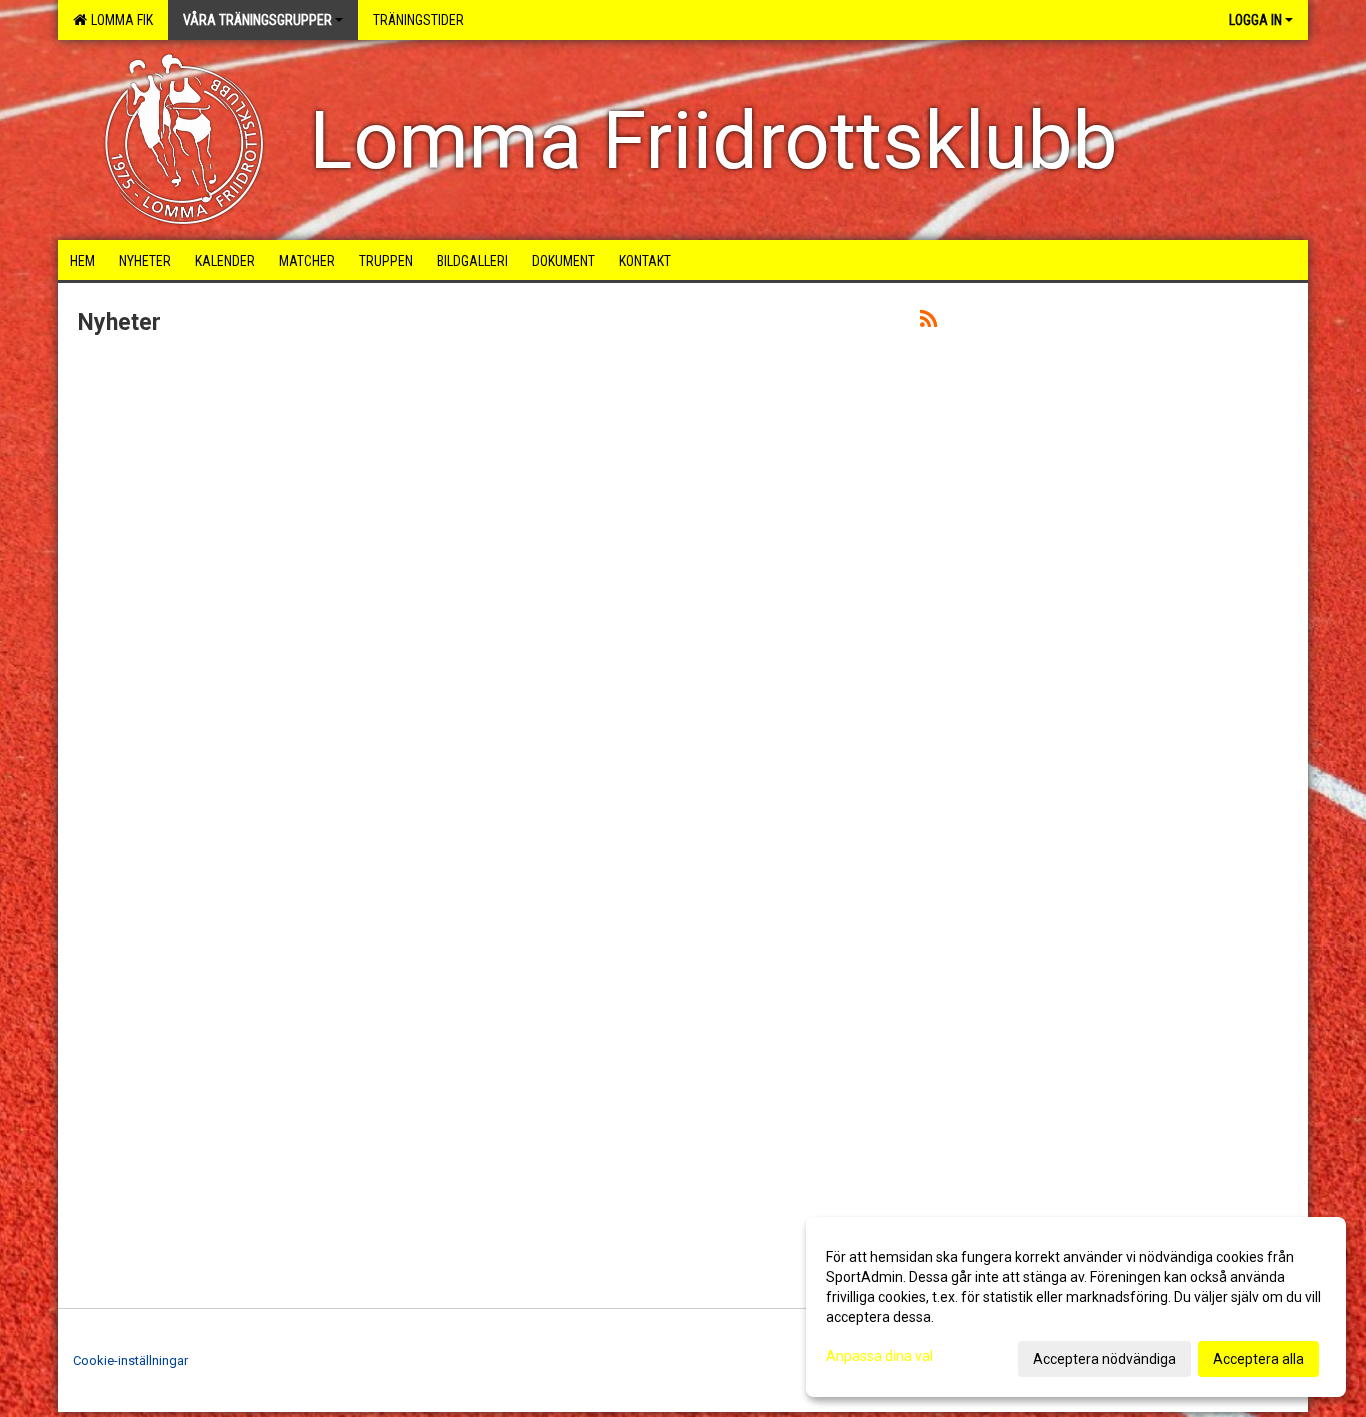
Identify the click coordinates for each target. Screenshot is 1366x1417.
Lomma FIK (119, 20)
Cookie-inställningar (130, 1360)
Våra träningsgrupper (257, 20)
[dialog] (1076, 1307)
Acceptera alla (1258, 1359)
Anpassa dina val (879, 1356)
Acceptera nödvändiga (1104, 1359)
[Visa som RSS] (928, 322)
